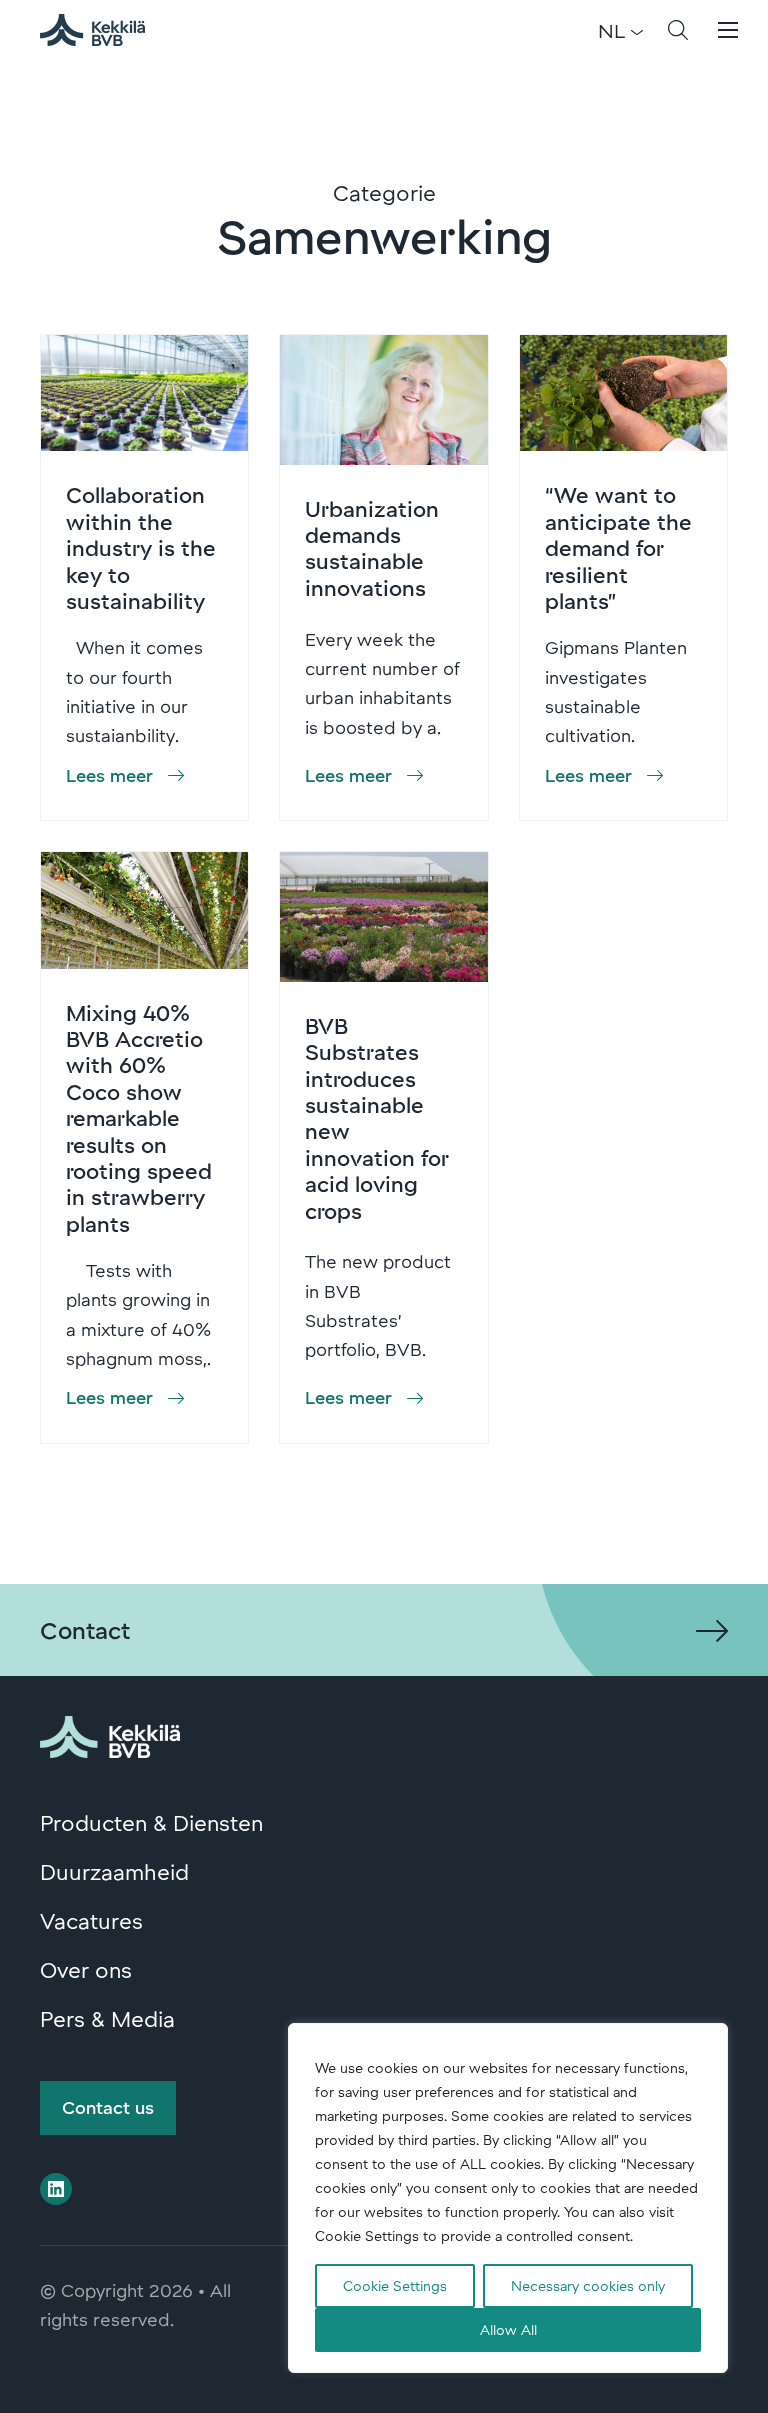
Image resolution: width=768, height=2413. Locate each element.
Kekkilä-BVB (104, 30)
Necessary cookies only (588, 2285)
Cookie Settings (395, 2285)
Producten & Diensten (151, 1822)
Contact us (108, 2107)
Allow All (508, 2329)
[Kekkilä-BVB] (110, 1733)
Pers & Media (107, 2018)
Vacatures (91, 1920)
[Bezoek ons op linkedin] (56, 2189)
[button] (678, 30)
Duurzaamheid (114, 1871)
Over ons (86, 1969)
